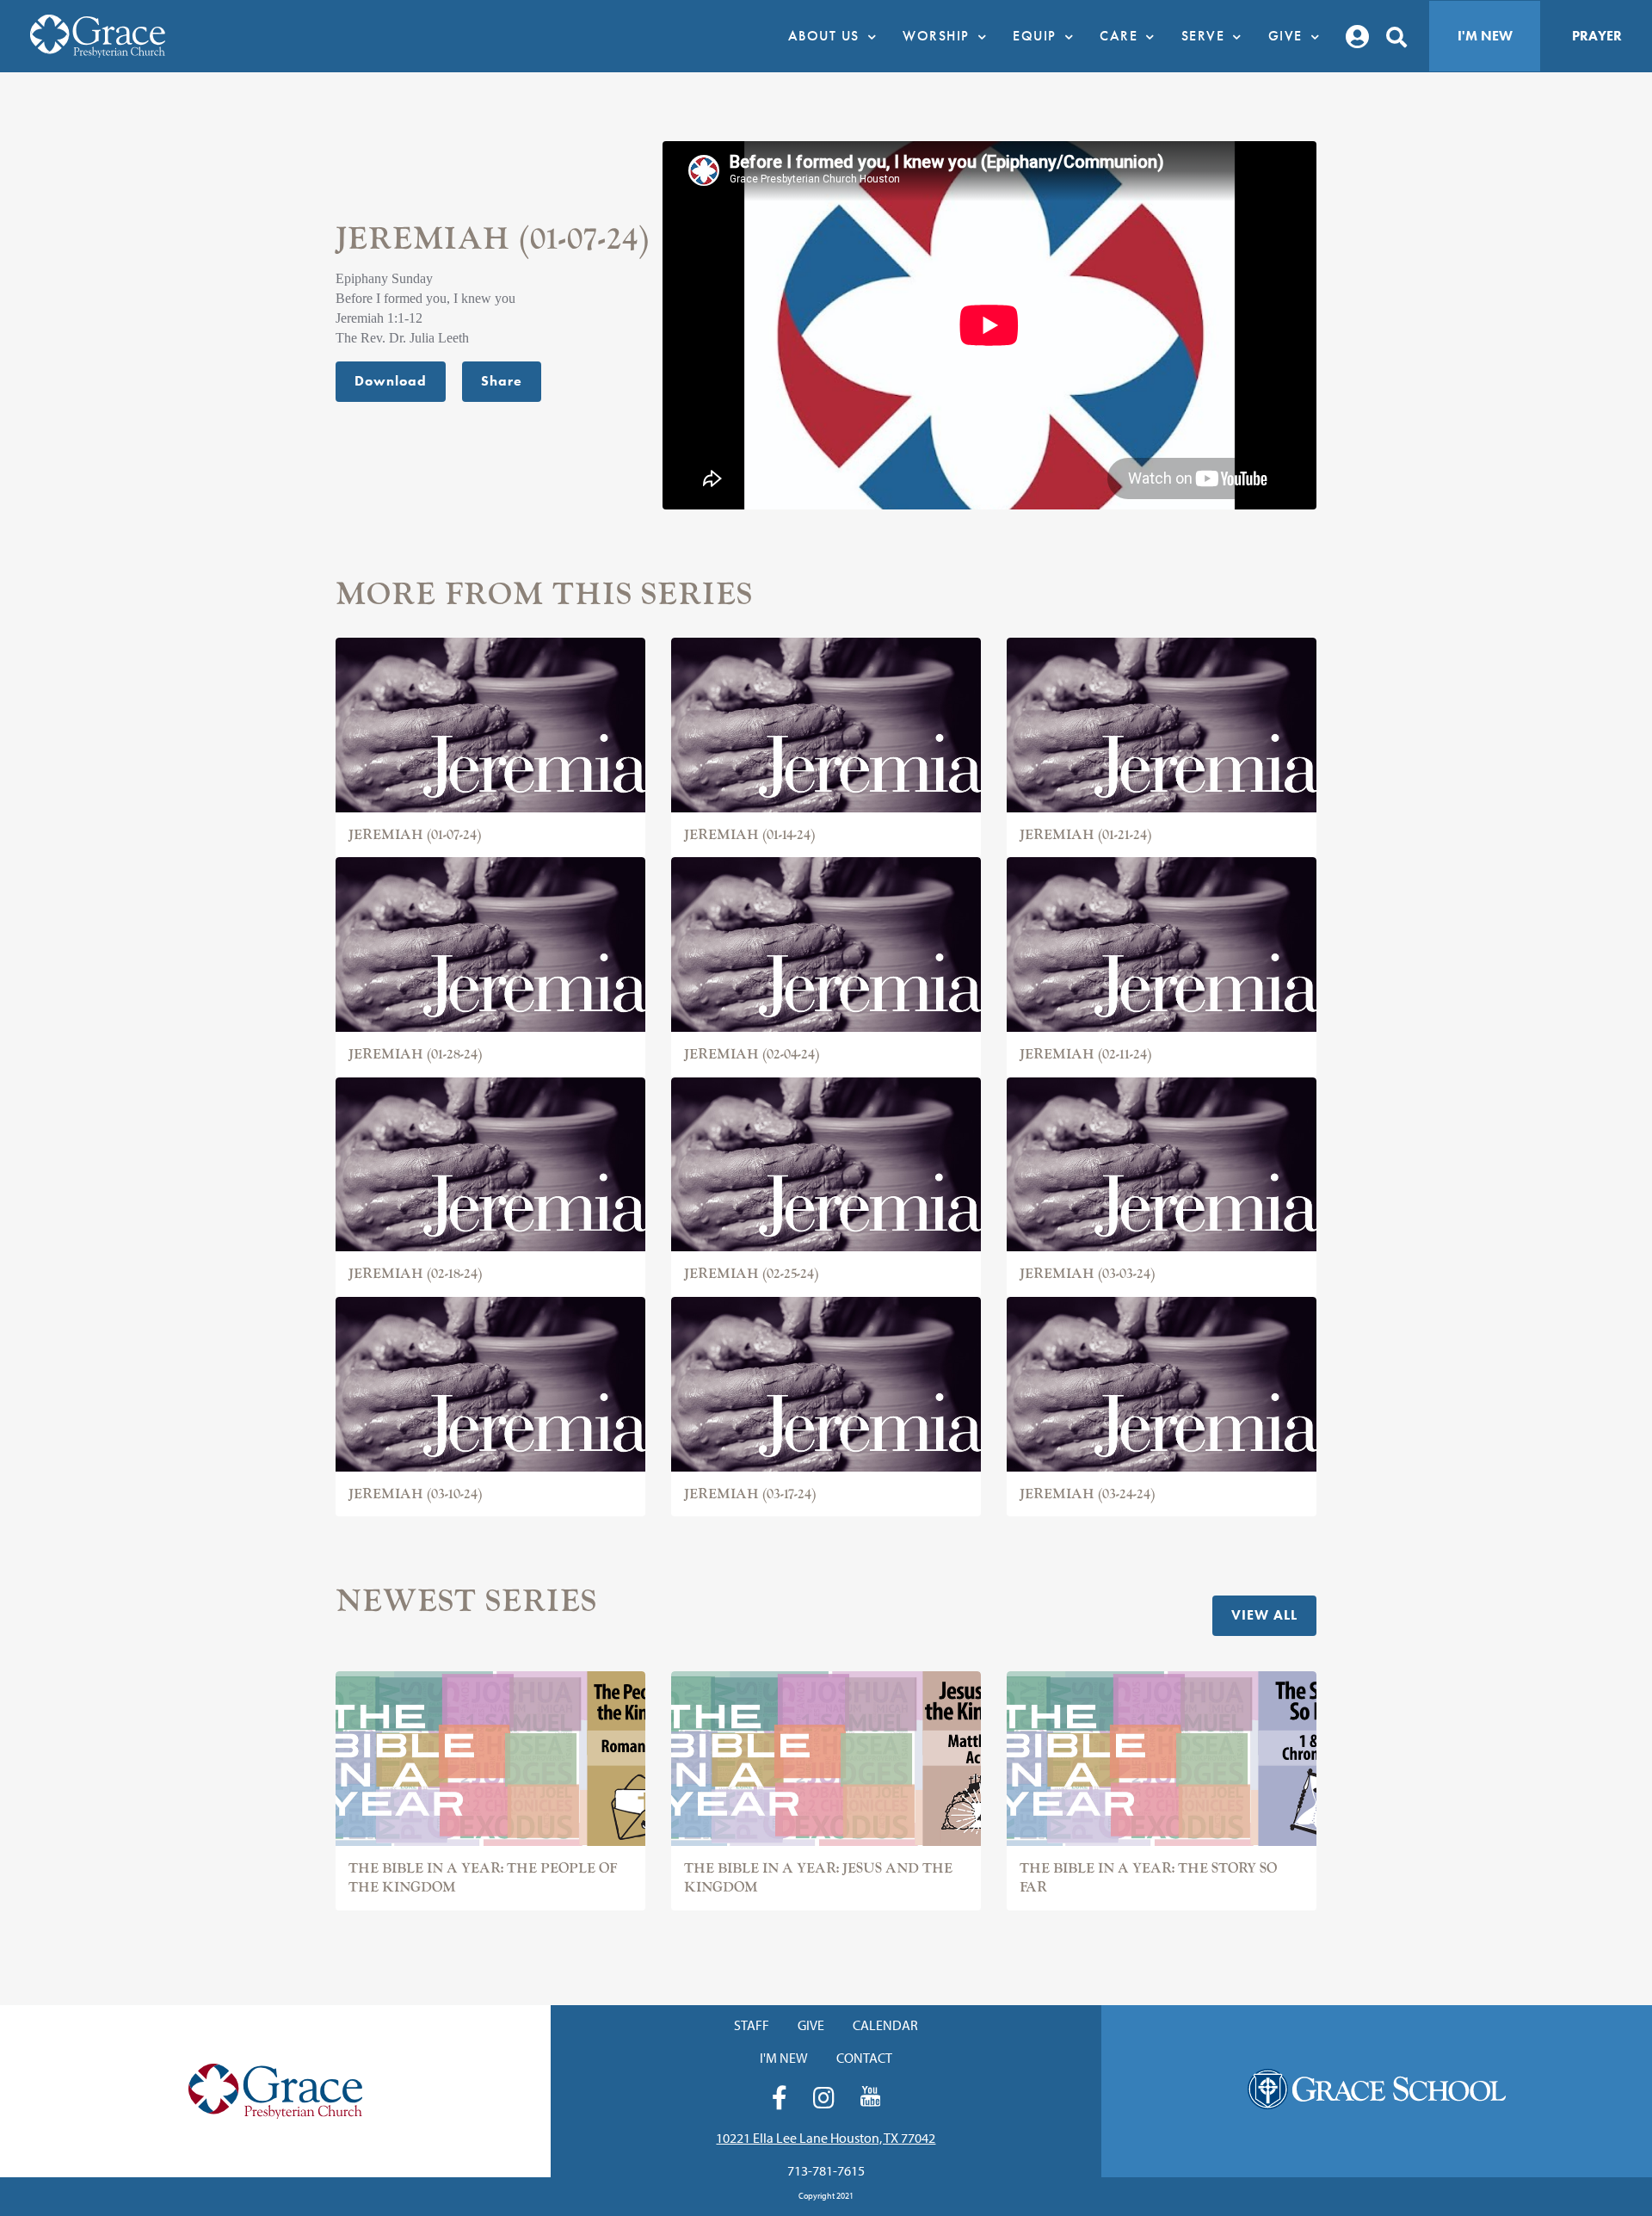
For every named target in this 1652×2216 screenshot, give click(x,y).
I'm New (1485, 36)
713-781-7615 (826, 2170)
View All (1264, 1615)
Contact (864, 2058)
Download (391, 381)
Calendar (885, 2025)
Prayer (1597, 36)
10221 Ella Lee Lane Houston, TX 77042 (826, 2138)
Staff (752, 2025)
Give (811, 2025)
